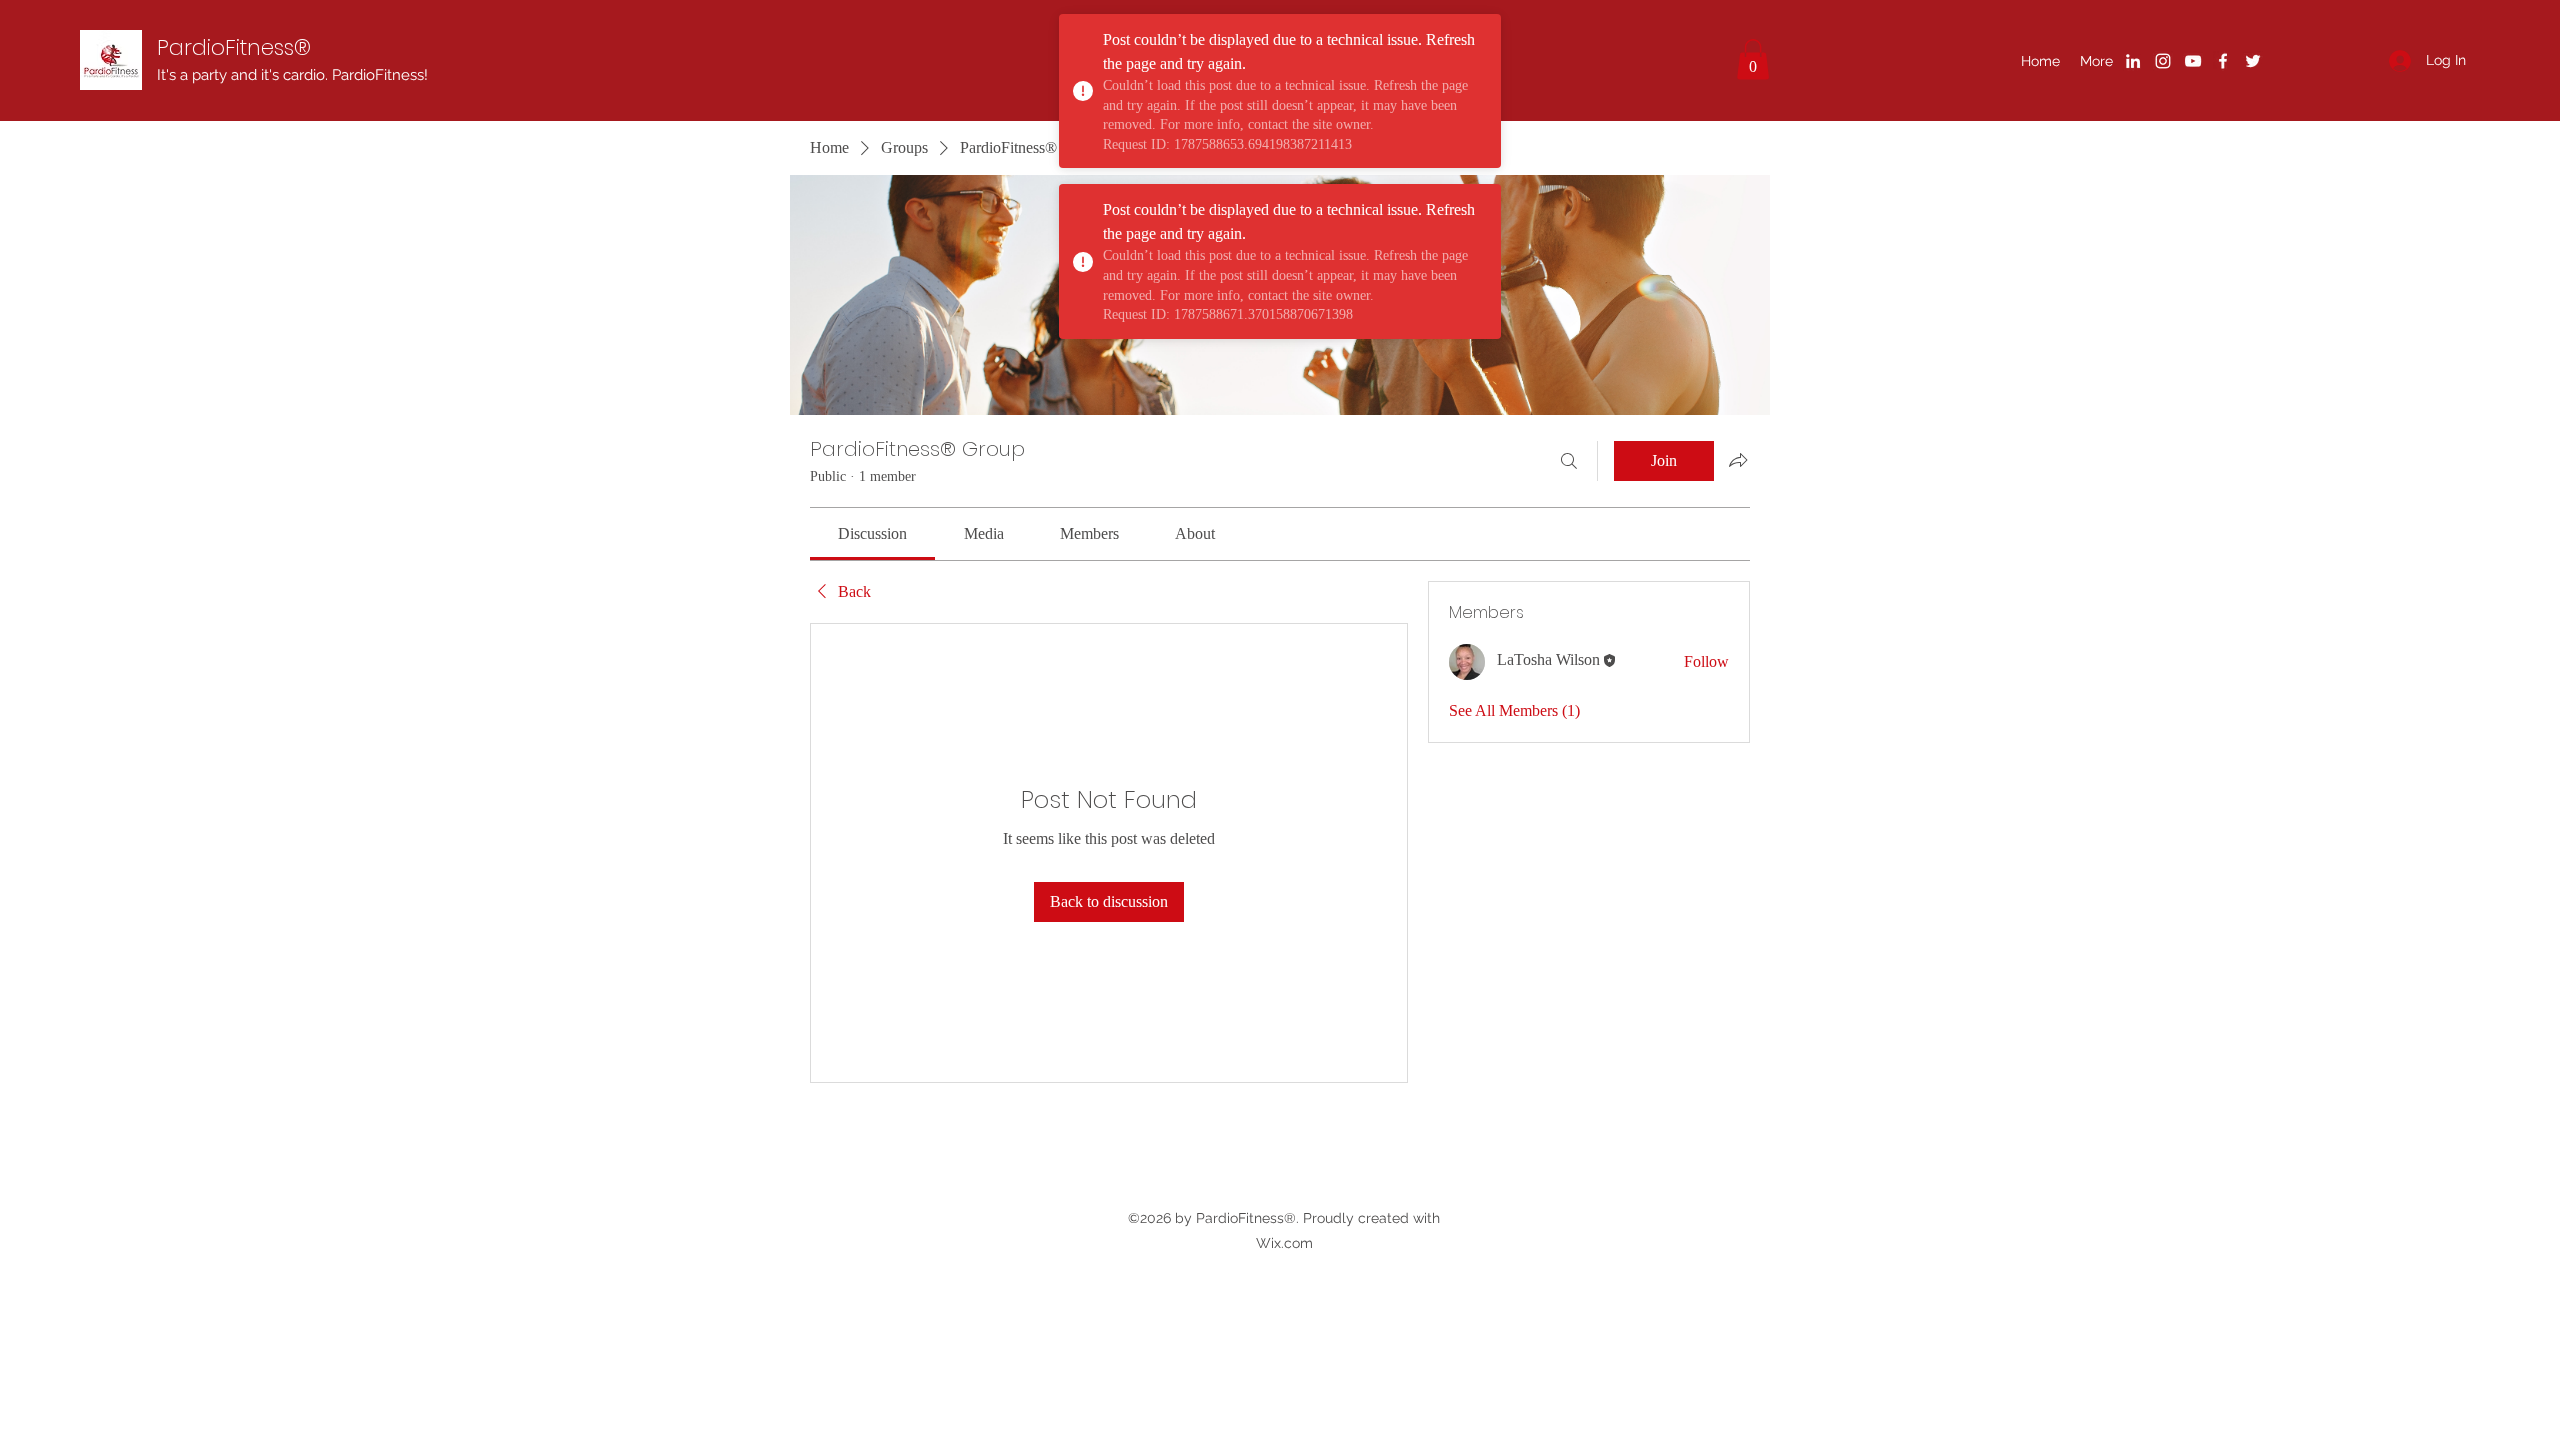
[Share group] (1738, 460)
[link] (872, 533)
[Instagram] (2163, 61)
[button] (1753, 59)
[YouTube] (2193, 61)
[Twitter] (2253, 61)
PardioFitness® (234, 47)
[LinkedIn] (2133, 61)
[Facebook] (2223, 61)
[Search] (1569, 461)
